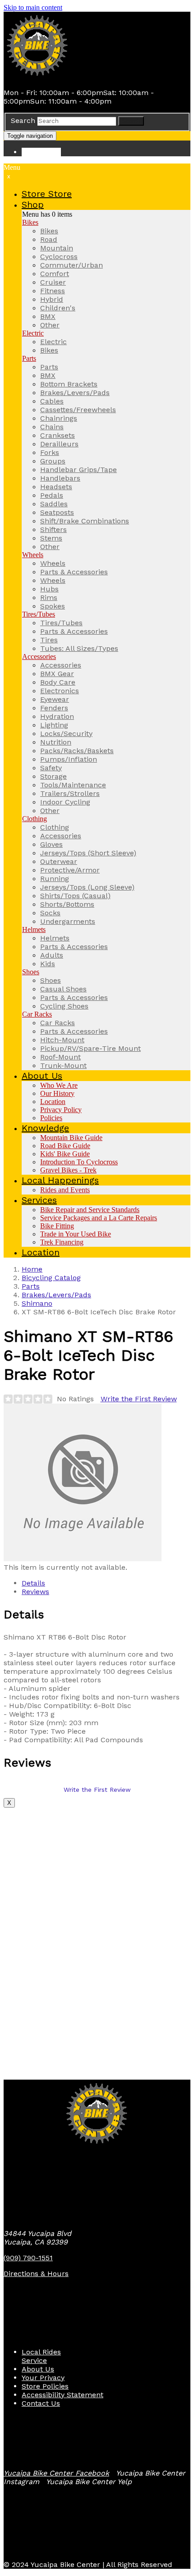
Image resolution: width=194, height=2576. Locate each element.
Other (50, 325)
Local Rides (41, 2352)
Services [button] (39, 1200)
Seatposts (57, 512)
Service (34, 2360)
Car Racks (37, 1014)
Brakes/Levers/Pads (75, 393)
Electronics (60, 691)
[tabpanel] (97, 1676)
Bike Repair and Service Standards (90, 1210)
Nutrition (56, 742)
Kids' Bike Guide (65, 1154)
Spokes (53, 606)
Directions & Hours (36, 2274)
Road (49, 239)
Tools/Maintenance (73, 785)
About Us (38, 2369)
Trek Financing (62, 1242)
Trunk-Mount (63, 1065)
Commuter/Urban (72, 265)
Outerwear (59, 861)
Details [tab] (33, 1583)
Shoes (31, 972)
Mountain (57, 248)
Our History (57, 1093)
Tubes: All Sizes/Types (79, 648)
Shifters (53, 529)
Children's (58, 308)
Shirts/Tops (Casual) (75, 896)
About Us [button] (42, 1076)
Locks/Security (66, 734)
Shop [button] (33, 204)
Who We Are (59, 1085)
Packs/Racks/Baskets (77, 751)
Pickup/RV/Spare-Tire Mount (90, 1048)
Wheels (33, 555)
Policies (51, 1118)
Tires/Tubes (39, 614)
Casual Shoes (63, 989)
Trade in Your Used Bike (76, 1234)
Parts (29, 358)
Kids (48, 964)
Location (53, 1102)
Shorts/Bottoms (67, 904)
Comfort (55, 274)
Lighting (54, 725)
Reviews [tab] (35, 1592)
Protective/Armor (70, 870)
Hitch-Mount (62, 1040)
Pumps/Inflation (69, 759)
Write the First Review (139, 1399)
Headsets (56, 487)
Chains (52, 427)
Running (55, 879)
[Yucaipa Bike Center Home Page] (37, 77)
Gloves (51, 844)
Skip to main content (33, 7)
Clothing (35, 819)
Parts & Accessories (74, 572)
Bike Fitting (57, 1226)
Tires (49, 640)
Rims (49, 597)
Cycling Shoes (64, 1006)
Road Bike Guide (65, 1146)
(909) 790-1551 (28, 2258)
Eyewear (55, 699)
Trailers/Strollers (70, 793)
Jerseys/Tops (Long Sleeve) (87, 887)
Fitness (53, 291)
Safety (51, 768)
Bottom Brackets (69, 384)
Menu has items (47, 214)
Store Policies (45, 2386)
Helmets (34, 929)
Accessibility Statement (62, 2395)
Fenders (54, 708)
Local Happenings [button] (60, 1180)
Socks (50, 913)
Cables (52, 401)
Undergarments (68, 921)
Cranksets (58, 435)
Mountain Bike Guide (71, 1138)
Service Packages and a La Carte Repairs (99, 1218)
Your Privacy (43, 2378)
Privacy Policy (61, 1110)
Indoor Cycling (65, 802)
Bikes (30, 222)
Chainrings (59, 418)
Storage (53, 776)
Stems (51, 538)
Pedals (52, 495)
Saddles (54, 504)
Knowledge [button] (45, 1128)
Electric (33, 333)
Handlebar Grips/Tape (79, 470)
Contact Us (41, 2403)
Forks (50, 452)
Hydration (57, 716)
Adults (52, 955)
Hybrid (52, 299)
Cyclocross (59, 257)
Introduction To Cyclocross (79, 1162)
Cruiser (53, 282)
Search (23, 120)
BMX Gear (57, 674)
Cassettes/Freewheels (78, 410)
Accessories (39, 656)
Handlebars (60, 478)
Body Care (58, 682)
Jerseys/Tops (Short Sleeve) (88, 853)
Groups (53, 461)
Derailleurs (59, 444)
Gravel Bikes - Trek (68, 1170)
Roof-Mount (60, 1057)
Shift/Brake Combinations (85, 521)
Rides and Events (65, 1190)
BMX (48, 316)
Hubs (49, 589)
